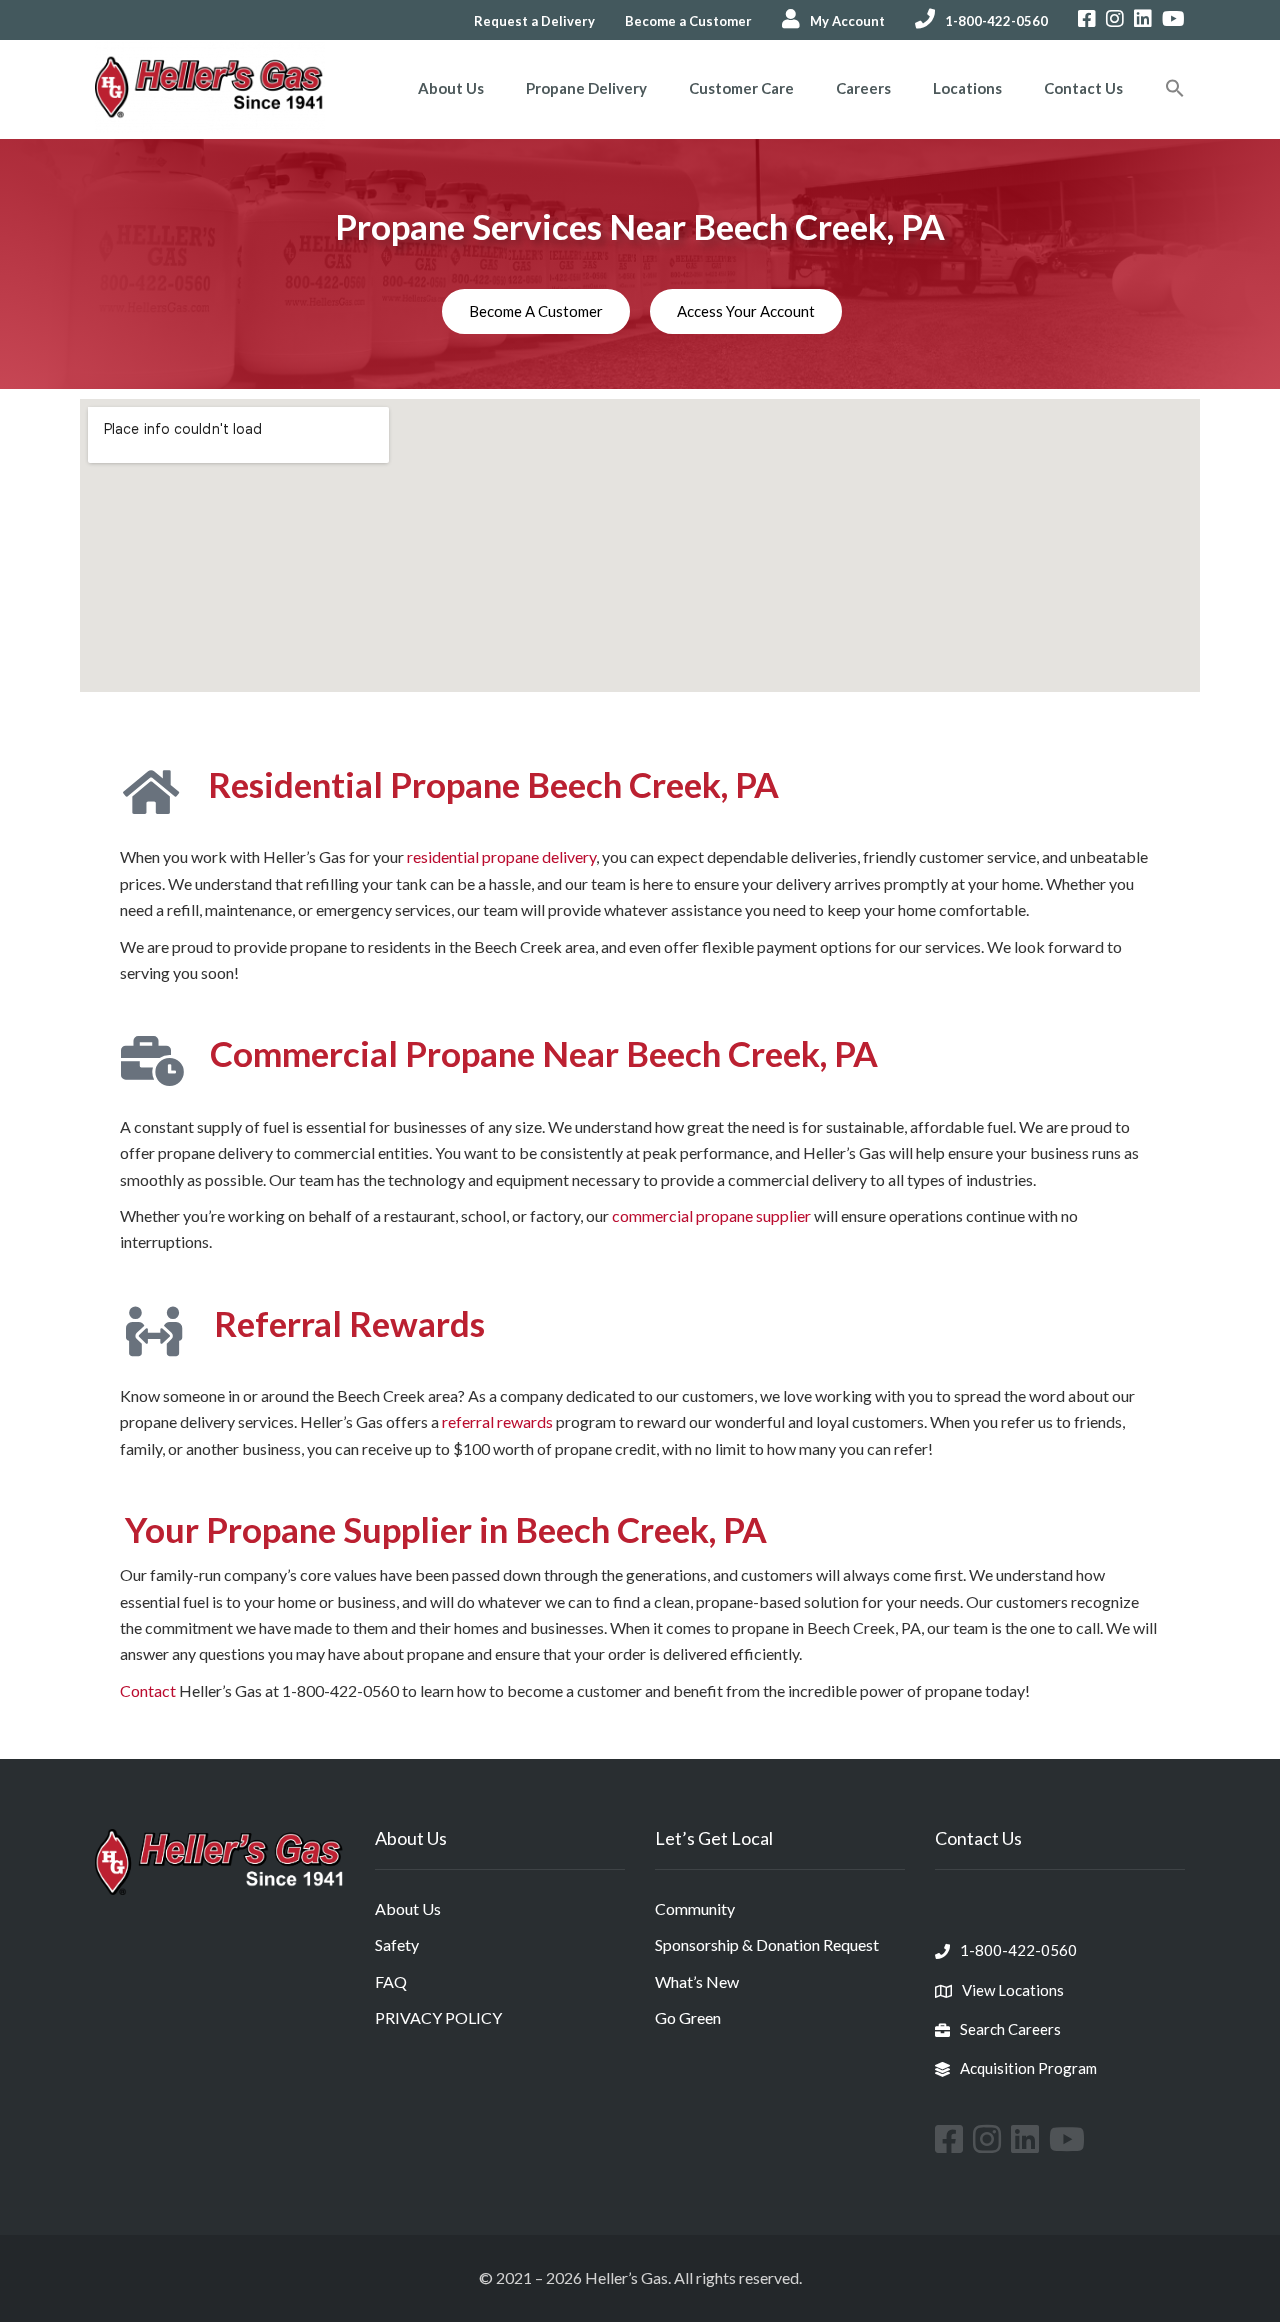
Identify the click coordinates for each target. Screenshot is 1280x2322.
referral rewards (497, 1421)
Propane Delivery (586, 88)
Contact (148, 1690)
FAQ (391, 1981)
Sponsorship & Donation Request (767, 1944)
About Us (451, 88)
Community (695, 1908)
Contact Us (1083, 88)
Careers (863, 88)
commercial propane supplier (711, 1215)
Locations (967, 88)
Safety (397, 1944)
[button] (1175, 90)
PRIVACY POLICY (438, 2017)
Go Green (688, 2017)
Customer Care (741, 88)
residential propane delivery (501, 856)
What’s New (697, 1981)
